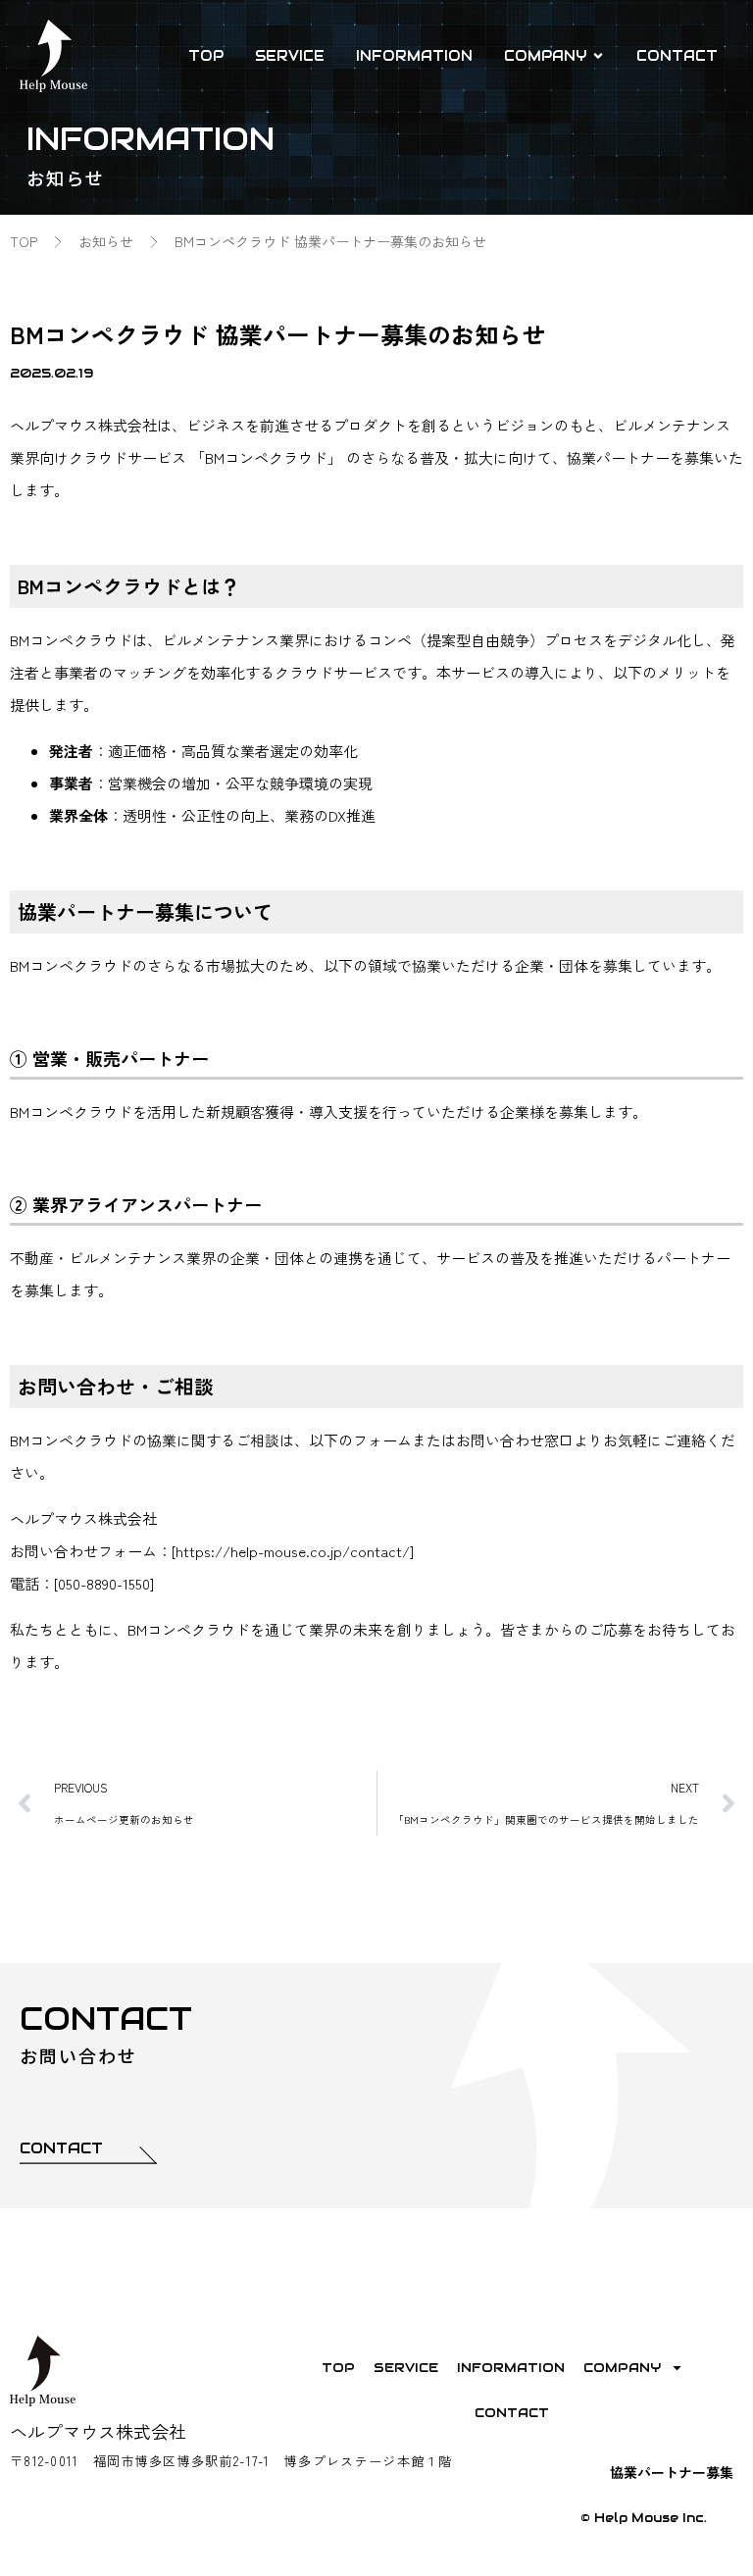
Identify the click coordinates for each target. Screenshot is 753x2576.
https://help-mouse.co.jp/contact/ (293, 1551)
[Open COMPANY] (598, 56)
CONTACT (512, 2413)
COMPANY (622, 2368)
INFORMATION (511, 2368)
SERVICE (406, 2368)
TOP (338, 2368)
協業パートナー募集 (672, 2472)
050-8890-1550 (104, 1583)
